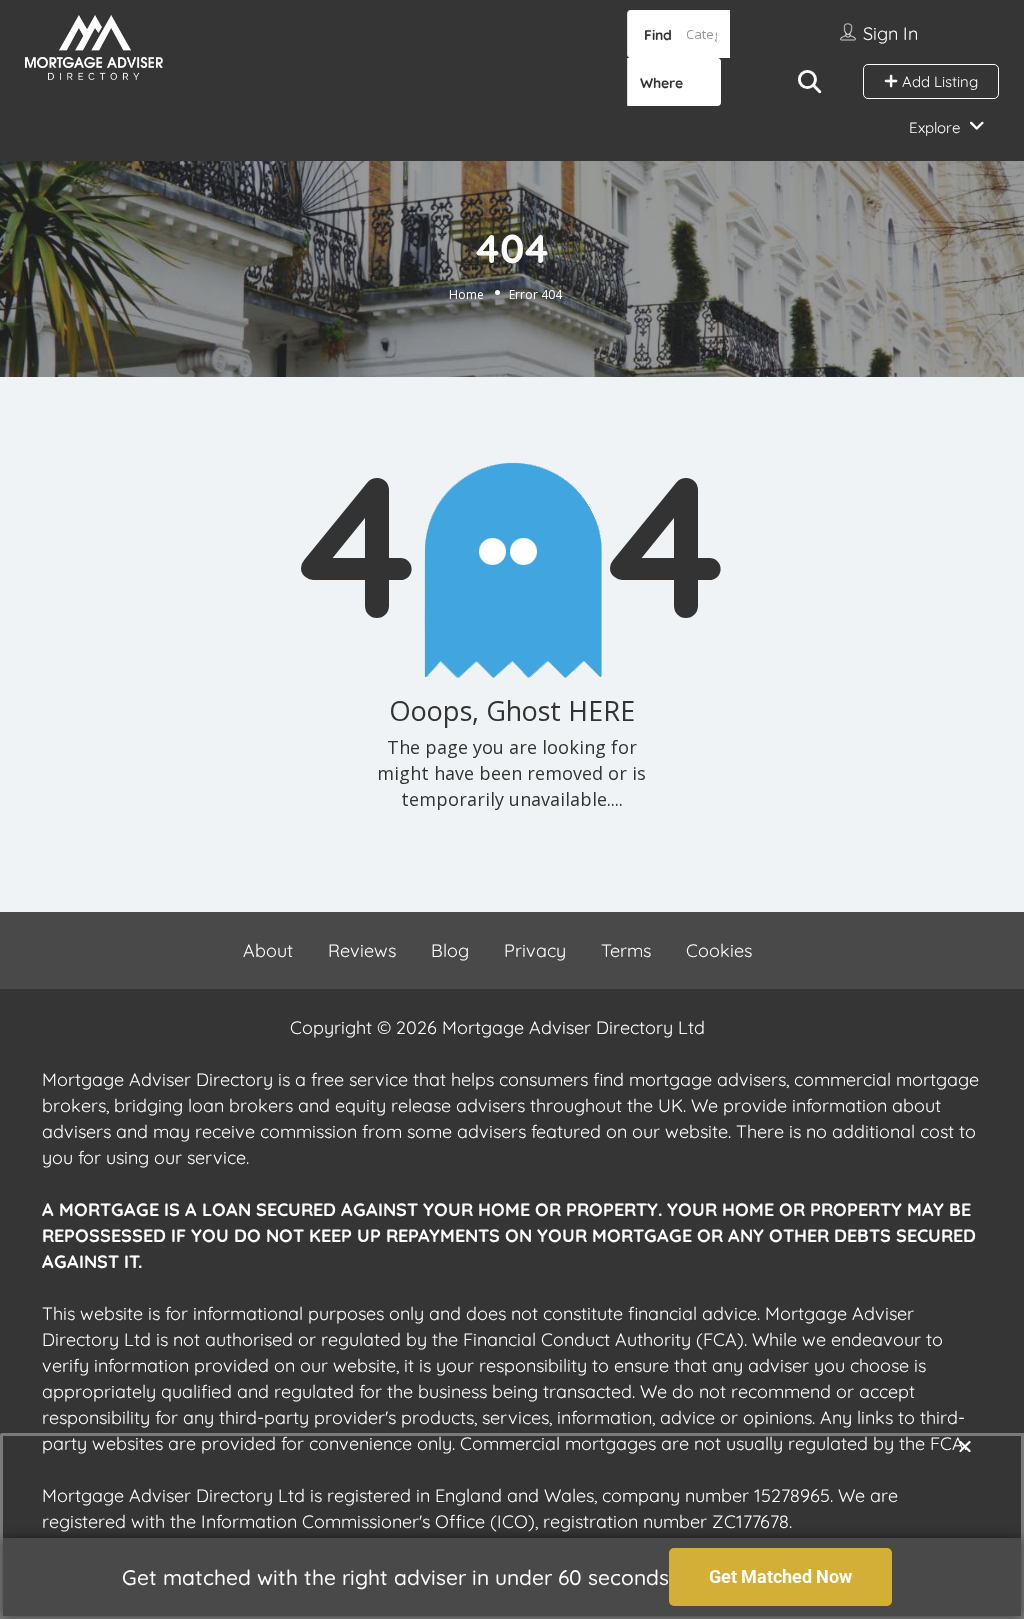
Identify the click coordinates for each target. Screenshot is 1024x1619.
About (268, 950)
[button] (965, 1446)
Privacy (535, 950)
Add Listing (938, 81)
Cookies (719, 950)
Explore (934, 127)
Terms (626, 950)
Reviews (362, 950)
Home (466, 294)
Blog (450, 950)
